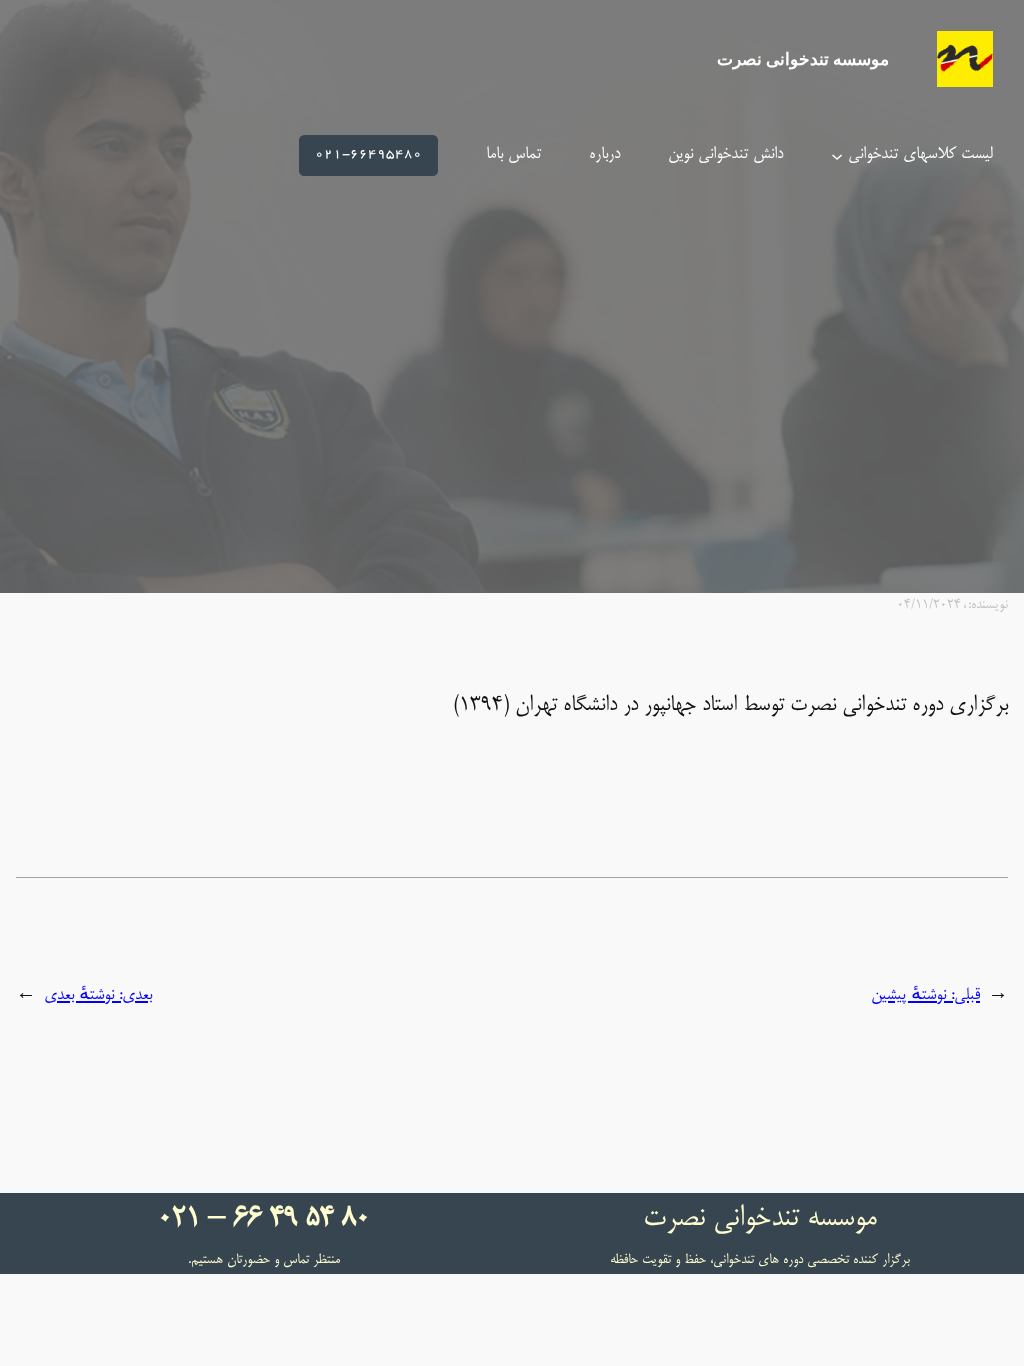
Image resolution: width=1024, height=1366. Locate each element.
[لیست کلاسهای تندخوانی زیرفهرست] (837, 155)
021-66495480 (368, 154)
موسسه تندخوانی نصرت (803, 59)
